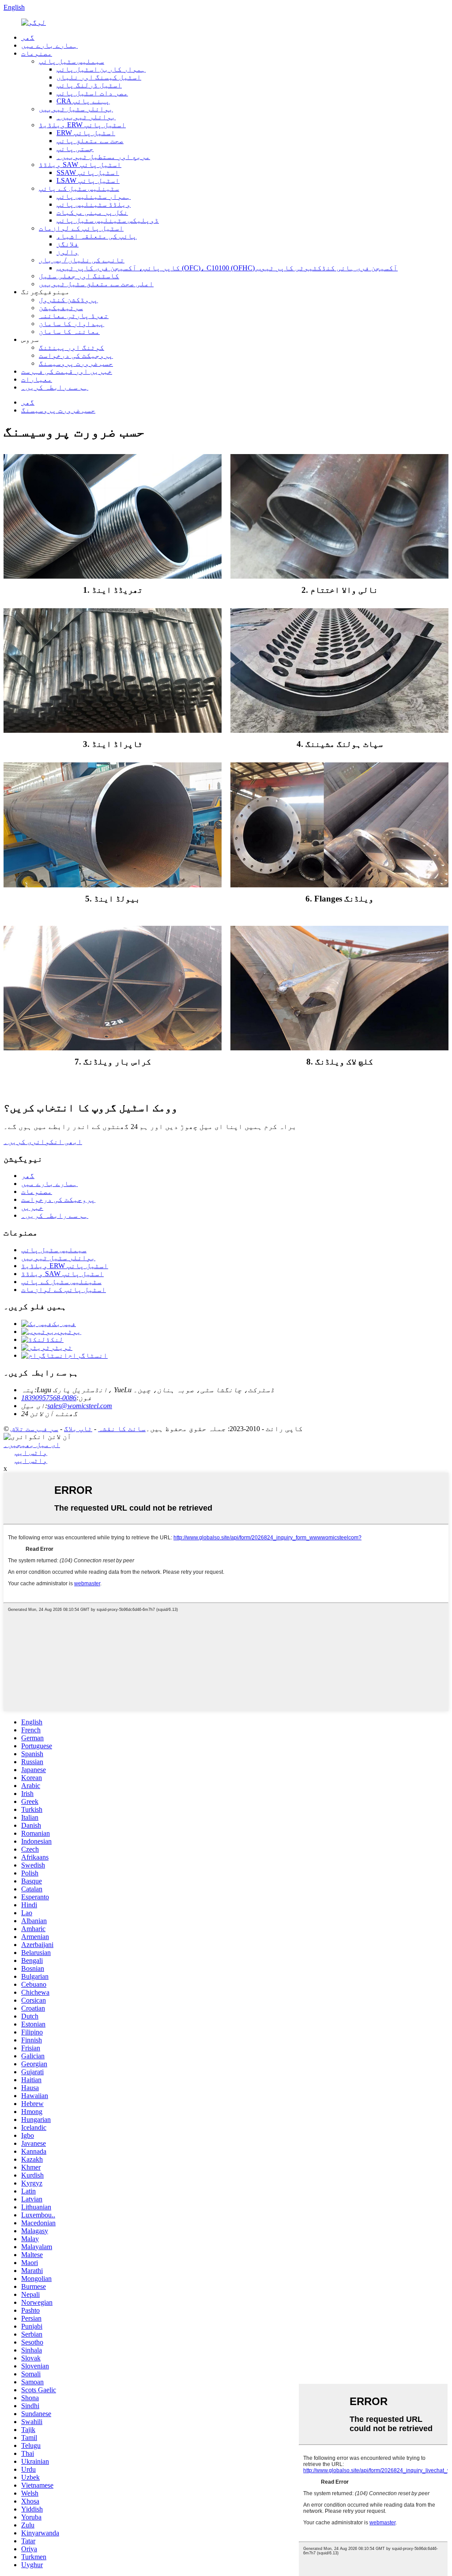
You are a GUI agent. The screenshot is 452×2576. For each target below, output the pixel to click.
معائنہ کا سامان (69, 331)
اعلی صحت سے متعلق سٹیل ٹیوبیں (96, 284)
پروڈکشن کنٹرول (68, 300)
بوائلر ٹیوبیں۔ (86, 117)
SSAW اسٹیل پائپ (88, 172)
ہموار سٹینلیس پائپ (94, 196)
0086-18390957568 (49, 1398)
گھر (28, 37)
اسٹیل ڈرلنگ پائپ (89, 85)
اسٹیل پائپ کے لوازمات (81, 228)
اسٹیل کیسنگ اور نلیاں (99, 77)
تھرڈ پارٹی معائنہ (74, 316)
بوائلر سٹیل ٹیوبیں (76, 109)
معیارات (37, 379)
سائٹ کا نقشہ (122, 1429)
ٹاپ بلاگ (78, 1429)
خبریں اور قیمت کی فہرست (67, 371)
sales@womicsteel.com (80, 1406)
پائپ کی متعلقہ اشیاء (97, 236)
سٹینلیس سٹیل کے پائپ (79, 188)
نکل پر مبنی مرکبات (92, 212)
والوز (68, 252)
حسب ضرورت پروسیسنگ (76, 363)
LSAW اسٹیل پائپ (88, 180)
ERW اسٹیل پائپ (86, 133)
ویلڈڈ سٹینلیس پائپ (94, 204)
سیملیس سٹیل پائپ (72, 61)
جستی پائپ (75, 149)
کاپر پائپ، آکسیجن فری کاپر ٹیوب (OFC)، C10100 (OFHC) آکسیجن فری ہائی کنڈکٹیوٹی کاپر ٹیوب (227, 268)
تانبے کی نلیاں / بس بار (82, 260)
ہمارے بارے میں (49, 45)
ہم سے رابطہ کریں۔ (55, 387)
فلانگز (68, 244)
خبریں (32, 1207)
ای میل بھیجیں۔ (32, 1445)
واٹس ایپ (31, 1453)
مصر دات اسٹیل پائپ (92, 93)
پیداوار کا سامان (72, 324)
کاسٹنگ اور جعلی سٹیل (79, 276)
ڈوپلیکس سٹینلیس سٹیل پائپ (108, 220)
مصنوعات (37, 53)
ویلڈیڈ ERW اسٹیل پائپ (82, 125)
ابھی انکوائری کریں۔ (43, 1142)
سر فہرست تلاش (34, 1429)
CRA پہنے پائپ (83, 101)
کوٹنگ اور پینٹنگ (72, 347)
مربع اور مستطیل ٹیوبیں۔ (103, 157)
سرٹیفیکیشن (61, 308)
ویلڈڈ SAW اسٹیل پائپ (80, 165)
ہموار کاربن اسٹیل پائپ (101, 69)
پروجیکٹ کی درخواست (76, 355)
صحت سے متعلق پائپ (90, 141)
